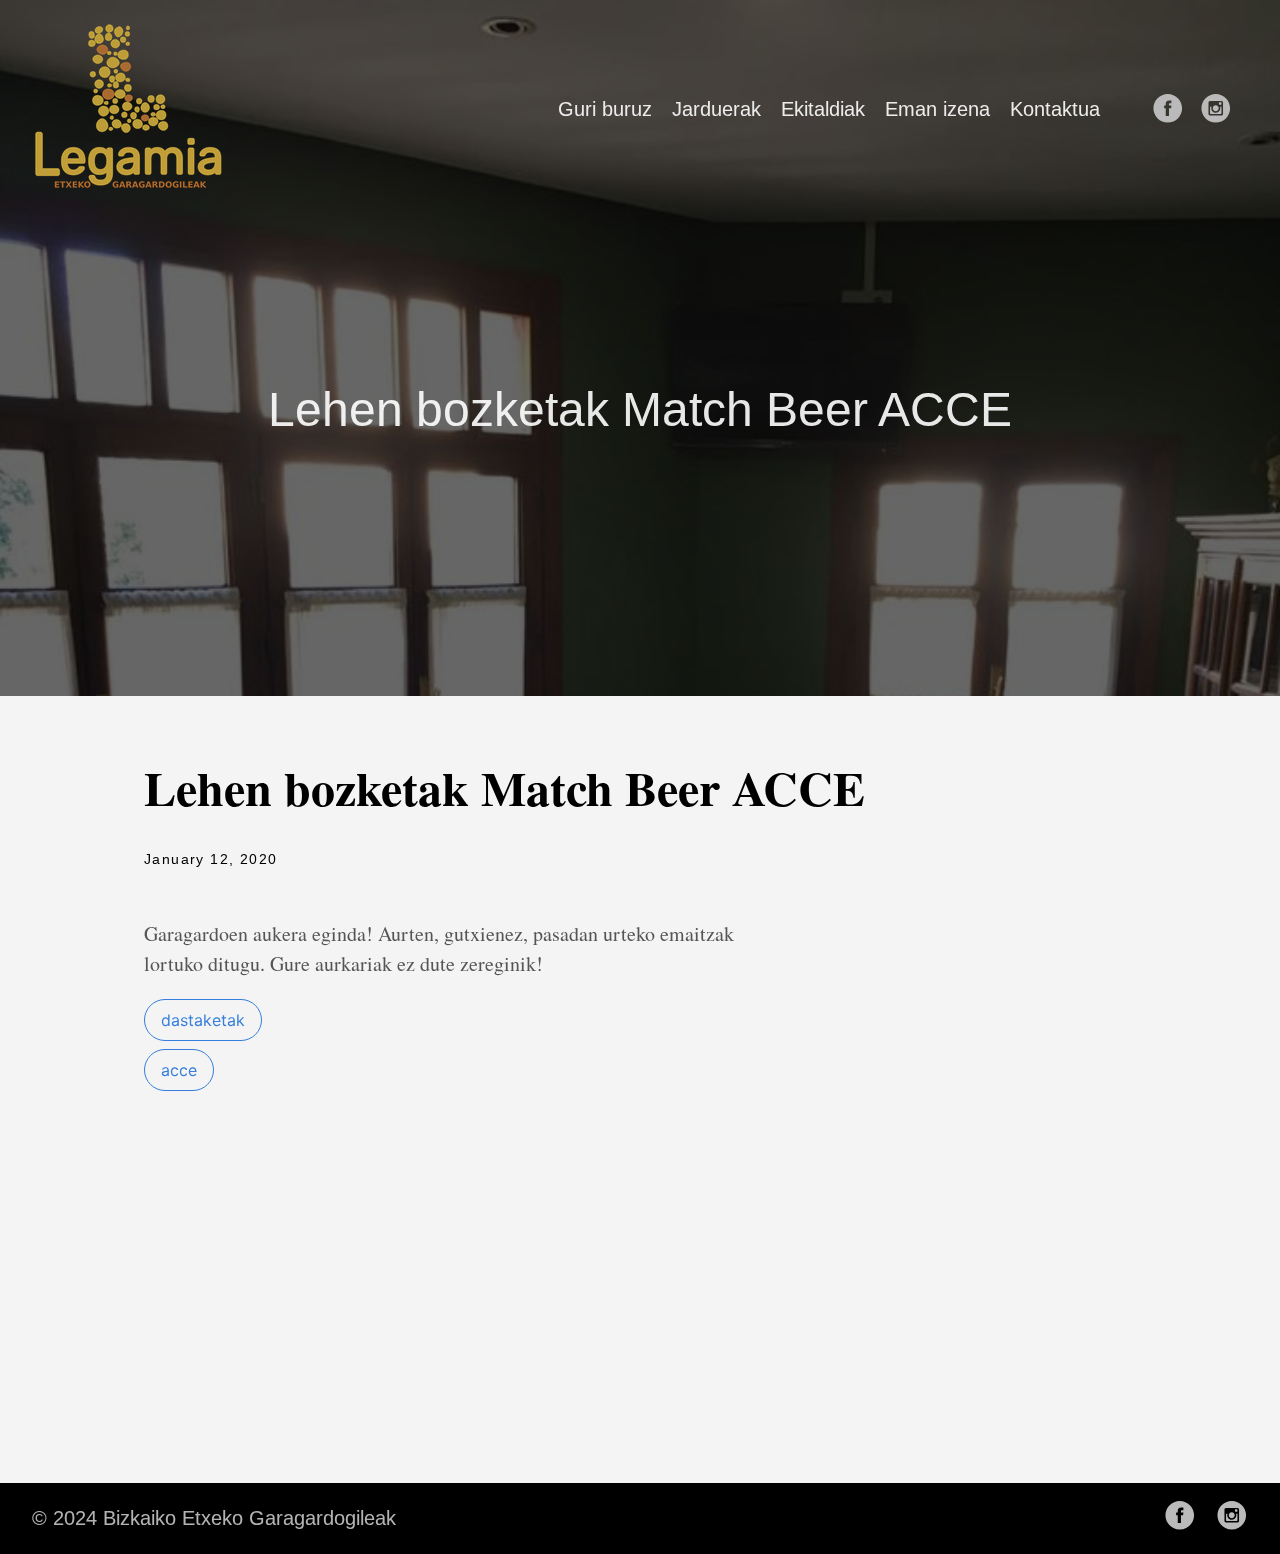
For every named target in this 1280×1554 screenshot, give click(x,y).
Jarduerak (716, 109)
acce (179, 1070)
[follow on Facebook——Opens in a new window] (1174, 110)
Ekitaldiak (823, 109)
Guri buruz (605, 109)
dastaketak (203, 1020)
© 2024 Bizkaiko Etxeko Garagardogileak (214, 1518)
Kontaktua (1055, 109)
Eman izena (937, 109)
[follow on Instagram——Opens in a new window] (1222, 110)
